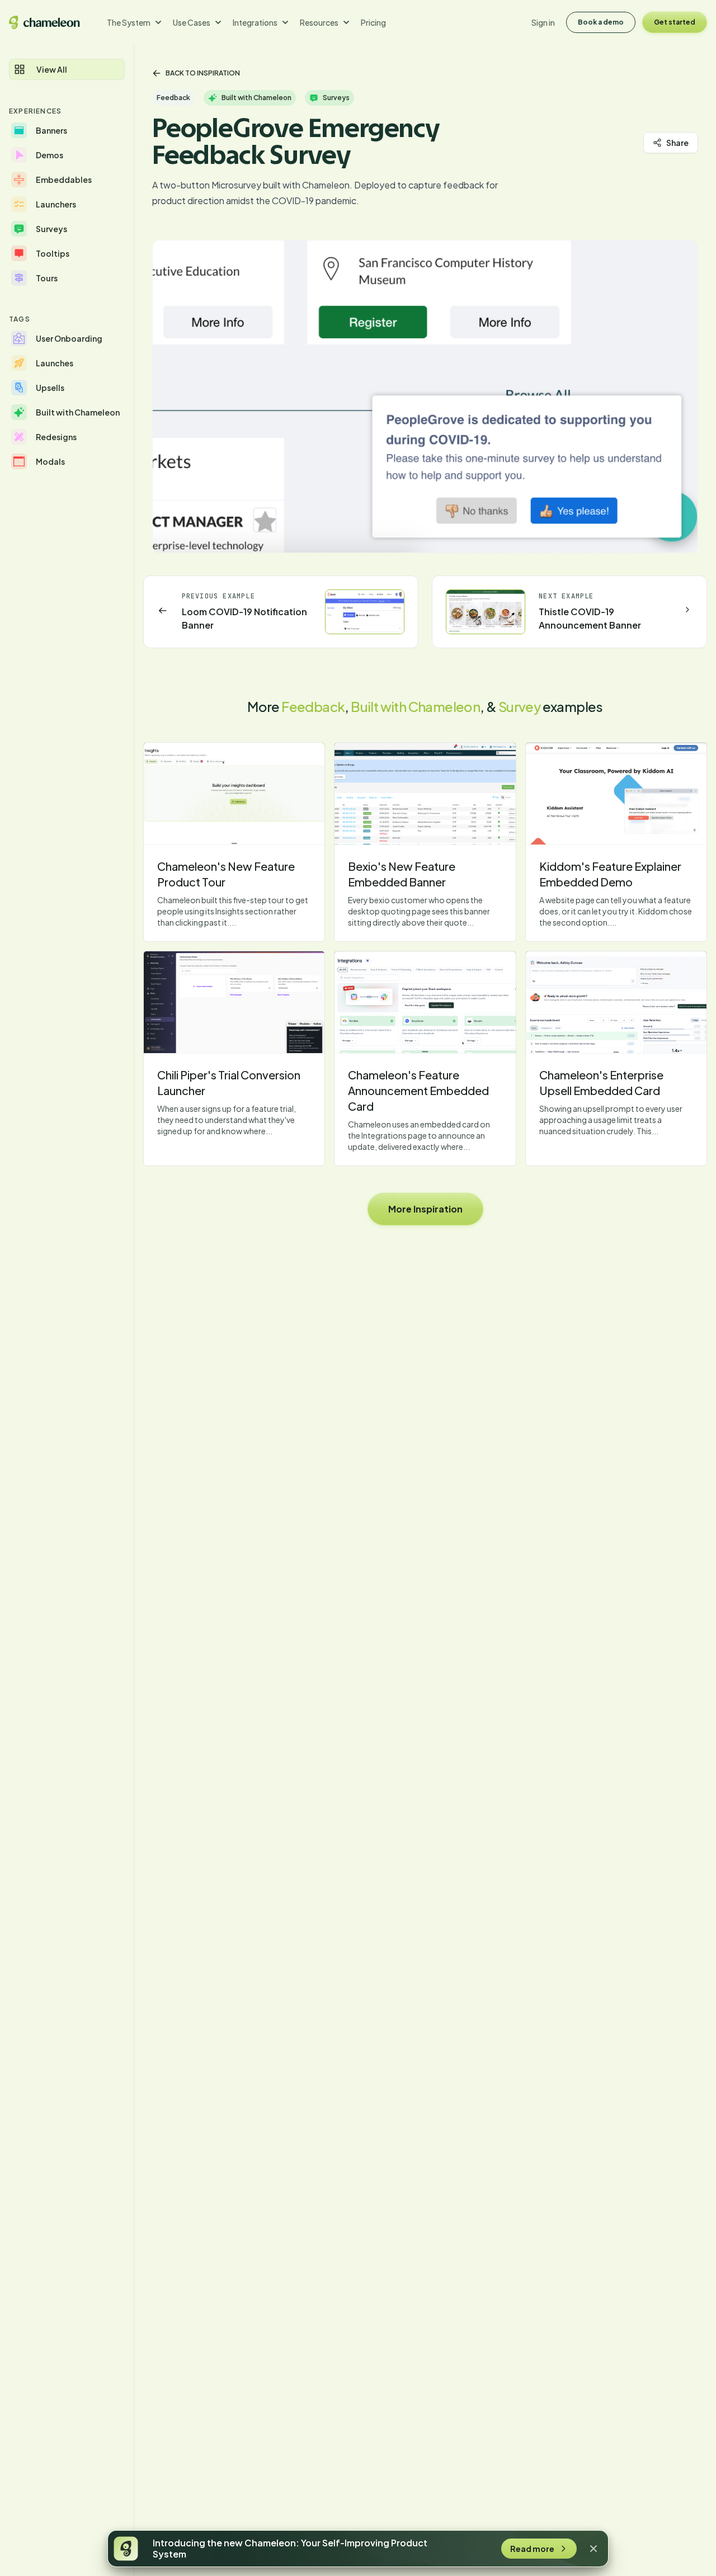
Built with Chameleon (415, 706)
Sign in (543, 22)
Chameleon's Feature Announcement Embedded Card (418, 1090)
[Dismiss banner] (593, 2549)
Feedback (313, 706)
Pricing (373, 22)
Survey (519, 706)
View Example (234, 794)
